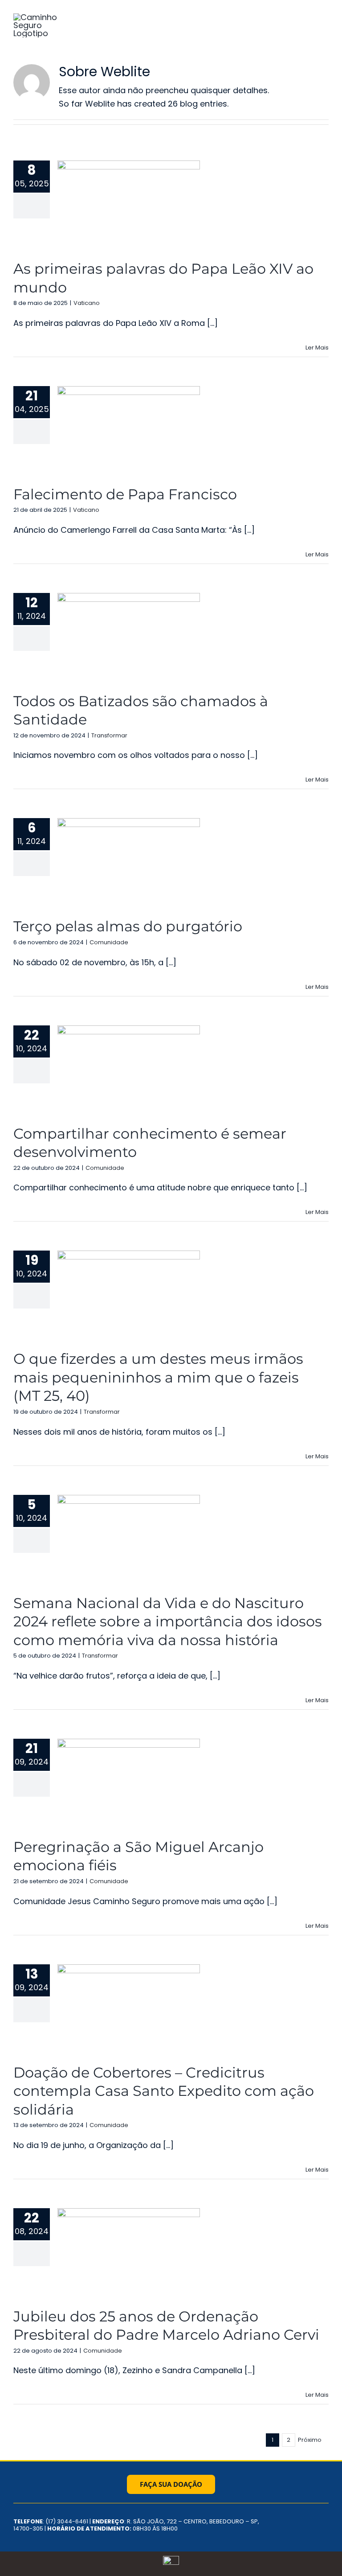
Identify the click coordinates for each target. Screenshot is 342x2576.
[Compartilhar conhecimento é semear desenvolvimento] (129, 1070)
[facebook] (297, 2518)
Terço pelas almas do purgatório (128, 926)
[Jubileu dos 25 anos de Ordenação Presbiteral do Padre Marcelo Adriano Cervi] (129, 2253)
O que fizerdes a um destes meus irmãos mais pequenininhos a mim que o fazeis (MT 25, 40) (158, 1377)
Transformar (109, 735)
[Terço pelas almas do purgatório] (129, 863)
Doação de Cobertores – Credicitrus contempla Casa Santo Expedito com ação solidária (164, 2091)
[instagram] (312, 2518)
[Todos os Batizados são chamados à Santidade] (129, 638)
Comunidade (109, 942)
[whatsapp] (326, 2535)
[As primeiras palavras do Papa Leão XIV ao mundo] (129, 206)
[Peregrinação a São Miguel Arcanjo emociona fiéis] (129, 1784)
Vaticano (87, 303)
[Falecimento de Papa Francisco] (129, 431)
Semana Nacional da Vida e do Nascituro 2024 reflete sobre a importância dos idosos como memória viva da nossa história (168, 1621)
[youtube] (326, 2518)
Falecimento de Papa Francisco (125, 494)
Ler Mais (317, 348)
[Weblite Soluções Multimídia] (171, 2560)
